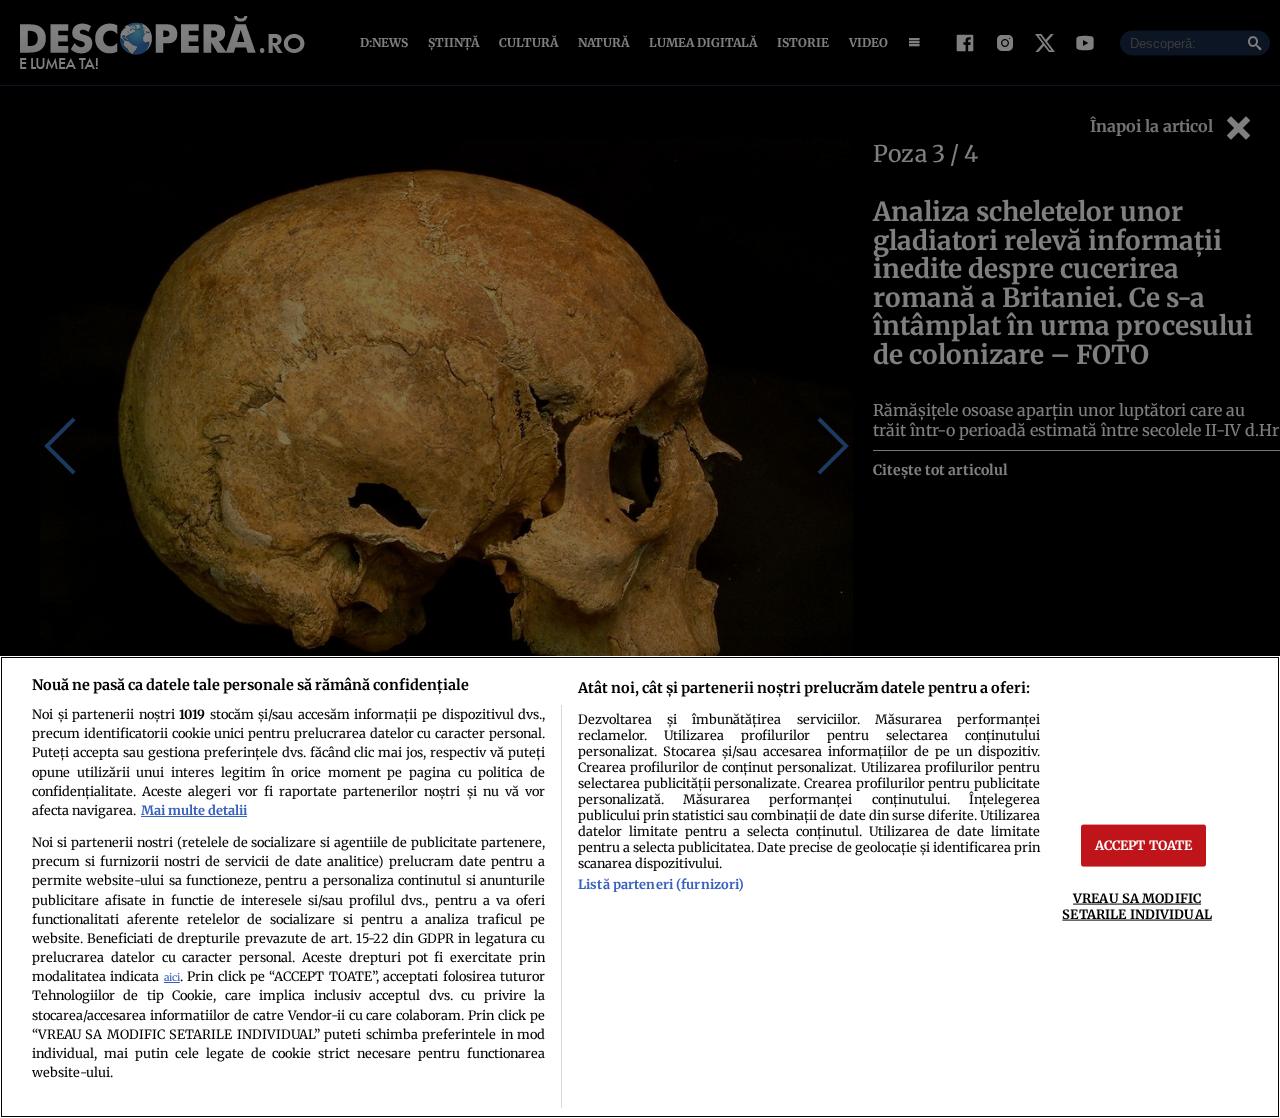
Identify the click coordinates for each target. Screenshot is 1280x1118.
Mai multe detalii (194, 810)
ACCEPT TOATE (1144, 845)
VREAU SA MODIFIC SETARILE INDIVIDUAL (1136, 905)
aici (172, 977)
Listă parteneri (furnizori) (661, 884)
